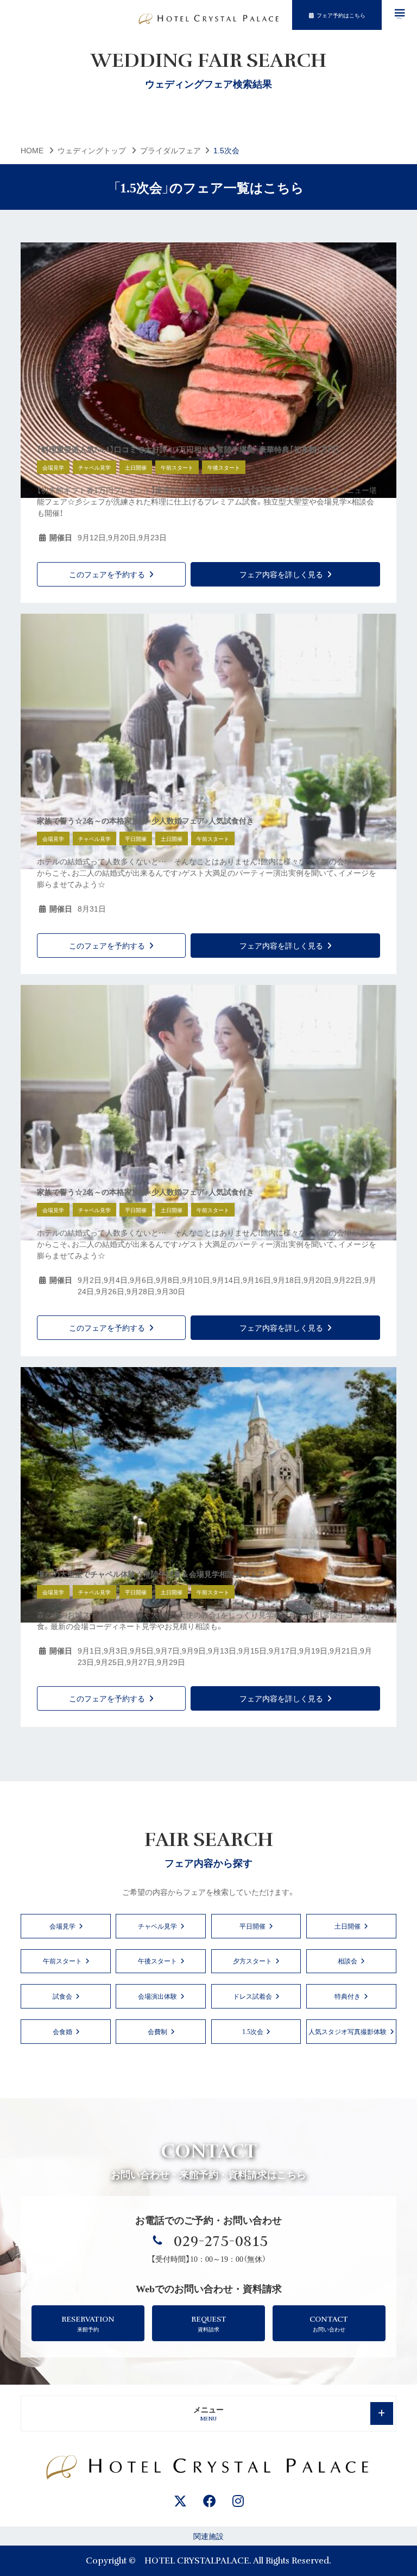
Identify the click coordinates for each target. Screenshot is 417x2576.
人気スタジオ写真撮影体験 (347, 2031)
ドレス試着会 (252, 1996)
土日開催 (347, 1926)
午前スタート (62, 1960)
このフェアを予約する (107, 574)
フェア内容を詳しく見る (281, 574)
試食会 (62, 1996)
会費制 (157, 2031)
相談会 (347, 1960)
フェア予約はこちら (341, 15)
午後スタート (157, 1960)
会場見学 (62, 1926)
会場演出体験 (157, 1996)
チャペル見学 (157, 1926)
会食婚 (62, 2031)
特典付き (347, 1996)
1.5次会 (253, 2031)
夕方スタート (252, 1960)
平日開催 (252, 1926)
